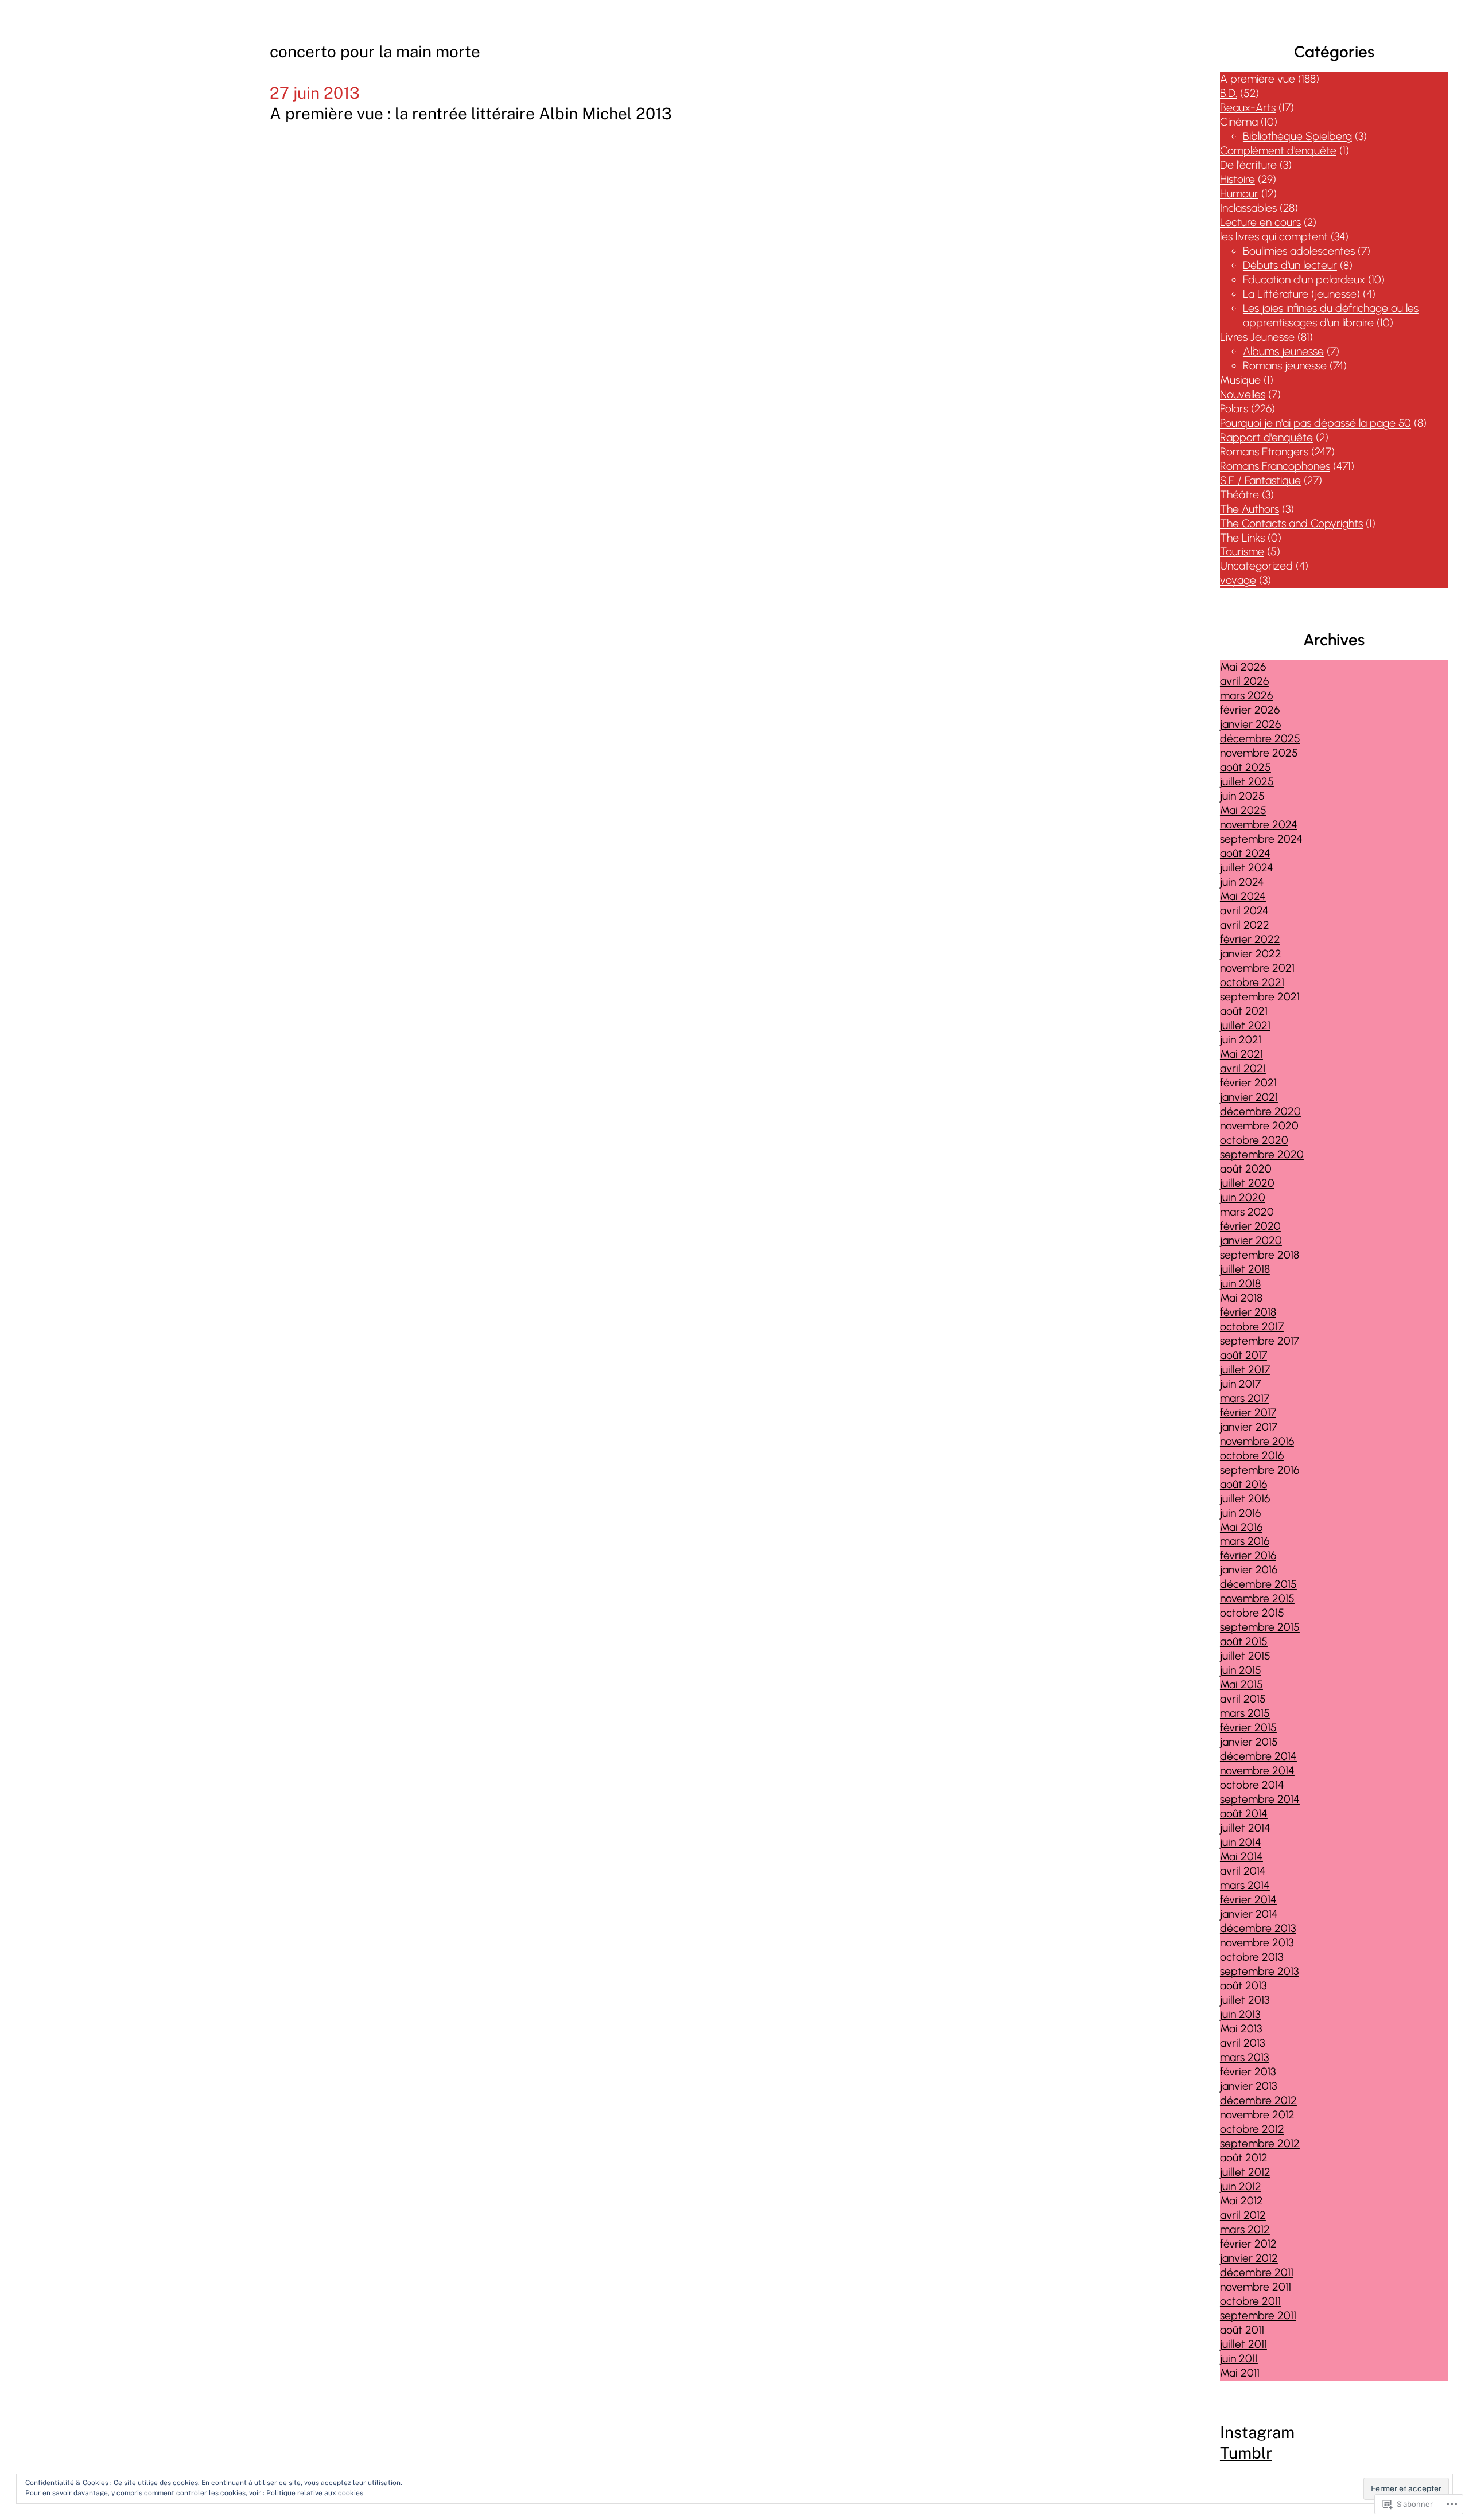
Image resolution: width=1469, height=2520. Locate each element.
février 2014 (1248, 1900)
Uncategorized (1256, 566)
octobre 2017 (1252, 1327)
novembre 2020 (1259, 1126)
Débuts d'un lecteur (1290, 265)
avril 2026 (1244, 681)
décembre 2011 (1257, 2272)
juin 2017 (1240, 1384)
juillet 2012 (1245, 2172)
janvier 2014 (1249, 1914)
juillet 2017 (1245, 1370)
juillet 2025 (1247, 782)
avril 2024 (1244, 911)
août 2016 (1243, 1484)
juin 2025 (1242, 796)
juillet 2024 (1247, 868)
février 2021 (1248, 1083)
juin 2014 (1241, 1842)
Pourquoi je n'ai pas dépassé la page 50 (1316, 423)
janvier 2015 (1249, 1742)
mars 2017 (1245, 1398)
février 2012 (1248, 2244)
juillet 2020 (1247, 1183)
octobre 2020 (1254, 1140)
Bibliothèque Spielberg (1297, 136)
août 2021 (1244, 1011)
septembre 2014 (1260, 1799)
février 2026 (1250, 710)
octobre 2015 (1252, 1613)
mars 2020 (1247, 1212)
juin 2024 (1242, 882)
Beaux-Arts (1248, 108)
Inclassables (1248, 208)
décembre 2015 (1258, 1584)
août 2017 (1243, 1355)
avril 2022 (1245, 925)
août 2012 (1244, 2158)
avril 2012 (1243, 2215)
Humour (1239, 194)
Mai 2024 (1243, 896)
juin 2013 (1240, 2014)
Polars (1234, 409)
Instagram (1257, 2432)
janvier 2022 (1251, 954)
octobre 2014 (1252, 1785)
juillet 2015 (1245, 1656)
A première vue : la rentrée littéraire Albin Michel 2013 (471, 113)
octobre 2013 (1252, 1957)
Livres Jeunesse (1257, 337)
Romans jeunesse (1285, 366)
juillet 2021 (1245, 1025)
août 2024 (1245, 853)
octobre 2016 (1252, 1456)
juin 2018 (1240, 1284)
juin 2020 (1243, 1197)
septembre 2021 (1260, 997)
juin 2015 (1241, 1670)
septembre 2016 (1260, 1470)
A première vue (1258, 79)
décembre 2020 (1260, 1111)
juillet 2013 (1245, 2000)
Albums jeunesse (1283, 351)
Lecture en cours (1260, 222)
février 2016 (1248, 1555)
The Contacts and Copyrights (1291, 523)
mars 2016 (1245, 1541)
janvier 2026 (1250, 724)
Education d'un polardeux (1304, 280)
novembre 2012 (1257, 2115)
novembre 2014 (1257, 1771)
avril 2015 (1243, 1699)
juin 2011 (1239, 2359)
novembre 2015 (1257, 1598)
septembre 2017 (1260, 1341)
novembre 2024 (1259, 825)
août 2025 (1245, 767)
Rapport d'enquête (1266, 437)
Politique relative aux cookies (315, 2493)
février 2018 (1248, 1312)
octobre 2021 (1252, 982)
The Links (1242, 538)
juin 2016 (1240, 1513)
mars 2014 (1245, 1885)
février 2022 (1250, 939)
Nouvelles (1243, 394)
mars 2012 (1245, 2229)
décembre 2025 (1260, 739)
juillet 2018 (1245, 1269)
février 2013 (1248, 2072)
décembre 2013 (1258, 1928)
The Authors (1250, 509)
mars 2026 (1246, 696)
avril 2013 (1243, 2043)
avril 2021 (1243, 1068)
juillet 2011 (1243, 2344)
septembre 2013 (1260, 1971)
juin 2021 (1241, 1040)
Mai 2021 (1241, 1054)
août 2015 (1244, 1641)
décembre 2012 (1258, 2100)
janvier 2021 (1249, 1097)
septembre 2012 (1260, 2143)
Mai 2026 (1243, 667)
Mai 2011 (1240, 2373)
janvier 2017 (1249, 1427)
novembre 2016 (1257, 1441)
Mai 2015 (1241, 1684)
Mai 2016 (1241, 1527)
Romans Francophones (1275, 466)
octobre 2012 (1252, 2129)
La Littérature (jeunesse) (1301, 294)
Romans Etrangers (1264, 452)
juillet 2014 (1245, 1828)
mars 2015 (1245, 1713)
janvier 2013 (1249, 2086)
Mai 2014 (1241, 1857)
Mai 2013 (1241, 2029)
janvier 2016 (1249, 1570)
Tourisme (1242, 552)
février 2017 (1248, 1413)
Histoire (1237, 179)
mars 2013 (1245, 2057)
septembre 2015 (1260, 1627)
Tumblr (1246, 2453)
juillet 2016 (1245, 1499)
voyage (1238, 580)
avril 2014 (1243, 1871)
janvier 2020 (1251, 1240)
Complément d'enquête (1278, 151)
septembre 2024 (1261, 839)
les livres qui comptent (1274, 237)
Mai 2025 (1243, 810)
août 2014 (1244, 1814)
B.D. (1229, 93)
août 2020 (1246, 1169)
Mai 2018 (1241, 1298)
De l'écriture (1248, 165)
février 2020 (1250, 1226)
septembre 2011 (1258, 2315)
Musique (1240, 380)
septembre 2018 (1260, 1255)
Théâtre (1239, 495)
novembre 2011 (1256, 2287)
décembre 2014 (1258, 1756)
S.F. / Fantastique (1260, 480)
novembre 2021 (1257, 968)
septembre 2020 (1262, 1154)
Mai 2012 (1241, 2201)
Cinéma (1239, 122)
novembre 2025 (1259, 753)
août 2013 (1243, 1986)
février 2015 (1248, 1728)
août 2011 (1242, 2330)
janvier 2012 (1249, 2258)
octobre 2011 (1250, 2301)
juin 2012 (1241, 2186)
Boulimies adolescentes (1299, 251)
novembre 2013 (1257, 1943)
